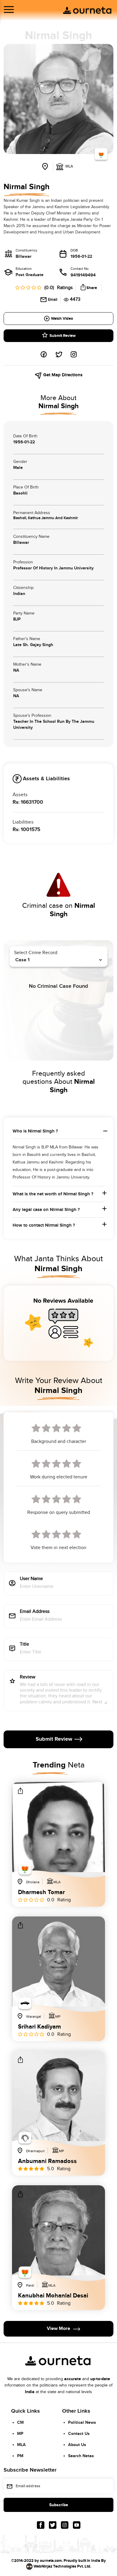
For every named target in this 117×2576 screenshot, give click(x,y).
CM (20, 2422)
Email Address (35, 1612)
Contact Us (79, 2434)
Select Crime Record (36, 953)
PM (20, 2456)
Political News (82, 2422)
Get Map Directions (62, 375)
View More (58, 2329)
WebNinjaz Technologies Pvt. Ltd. (62, 2566)
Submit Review (63, 336)
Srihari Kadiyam (39, 2027)
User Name (31, 1579)
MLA (21, 2445)
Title (24, 1645)
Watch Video (62, 319)
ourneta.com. (51, 2561)
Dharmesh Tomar (41, 1892)
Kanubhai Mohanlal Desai (53, 2296)
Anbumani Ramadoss (47, 2161)
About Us (77, 2445)
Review (28, 1677)
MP (20, 2434)
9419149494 (83, 275)
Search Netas (81, 2456)
